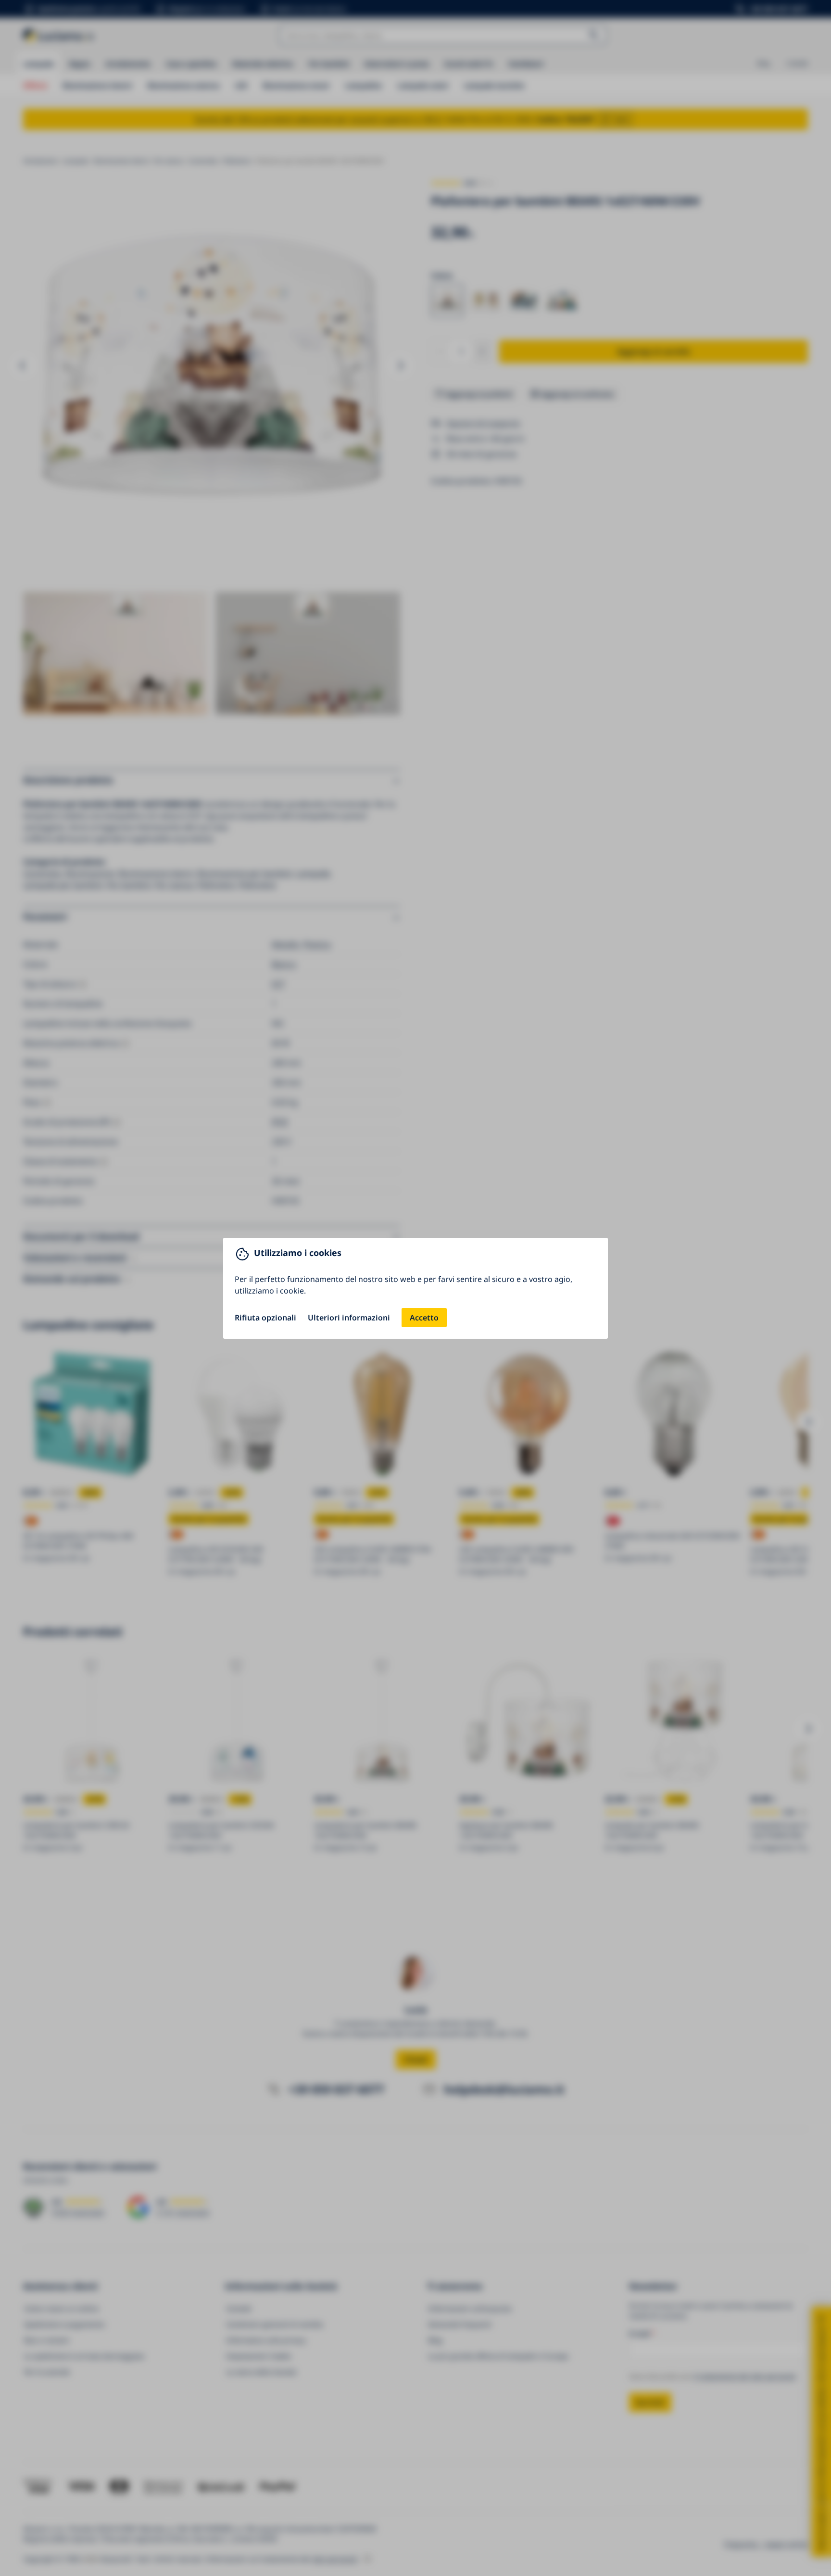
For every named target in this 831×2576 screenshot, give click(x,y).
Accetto (424, 1318)
